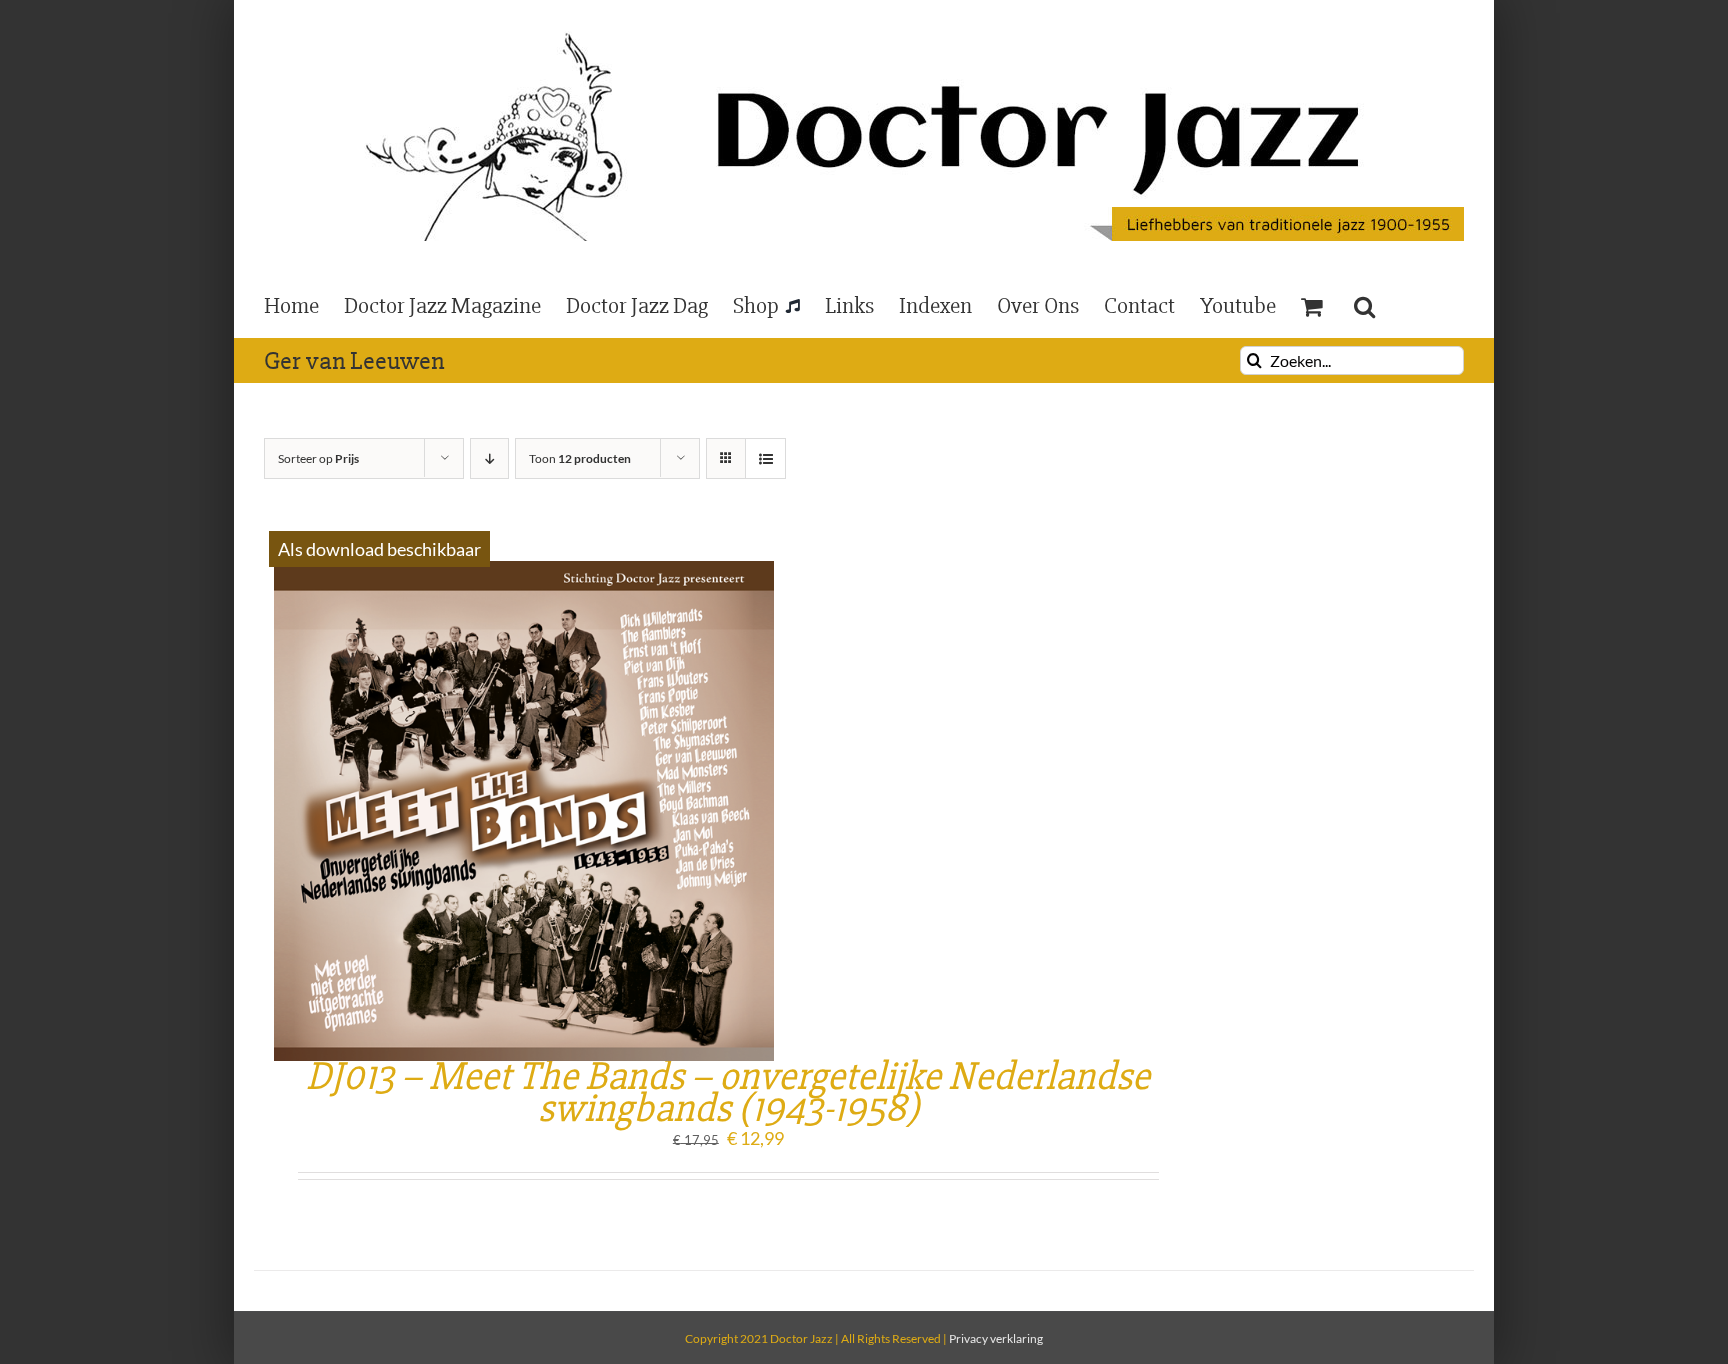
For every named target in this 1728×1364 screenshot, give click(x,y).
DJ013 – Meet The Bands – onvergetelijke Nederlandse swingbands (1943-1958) (728, 1092)
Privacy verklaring (996, 1338)
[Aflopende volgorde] (489, 458)
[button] (1364, 305)
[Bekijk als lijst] (765, 458)
